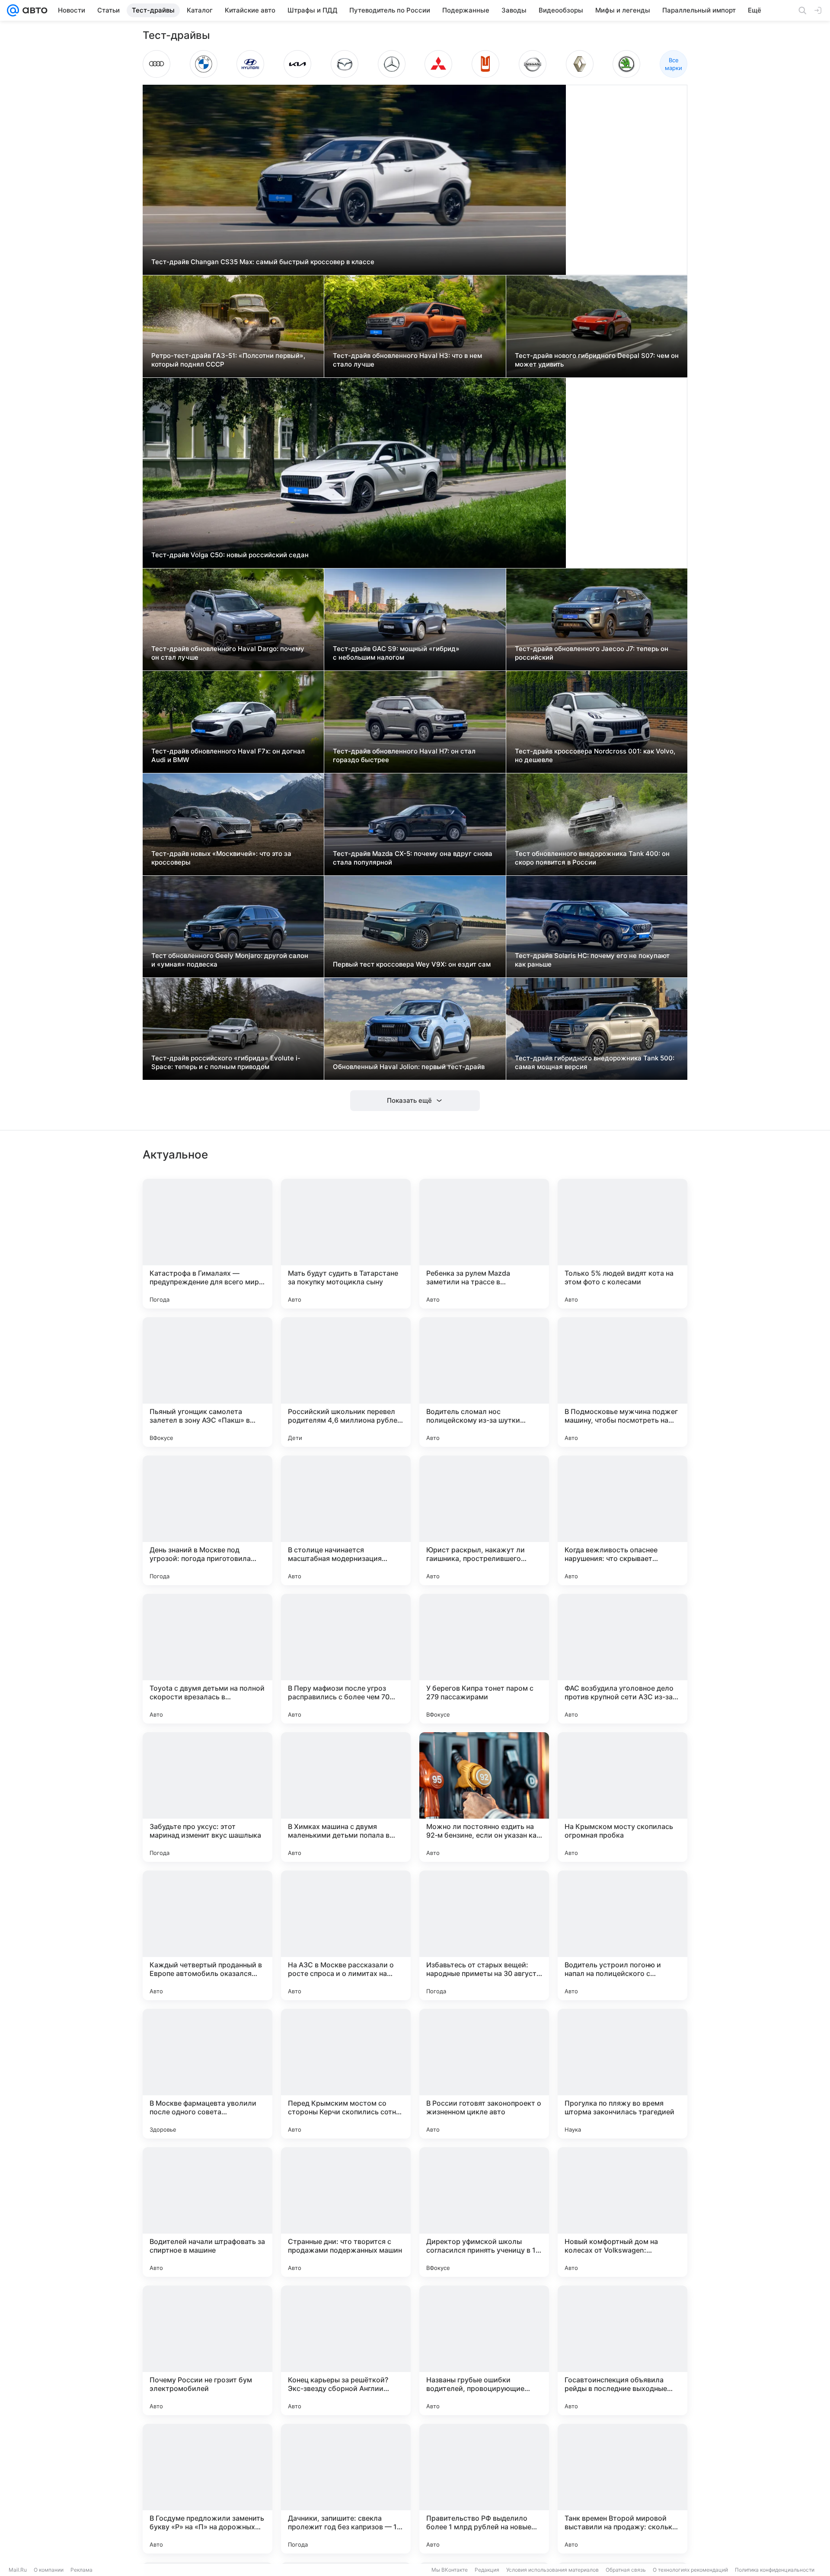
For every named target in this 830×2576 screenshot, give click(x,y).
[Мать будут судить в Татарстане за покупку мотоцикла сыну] (346, 1244)
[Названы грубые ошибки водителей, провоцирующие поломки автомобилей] (484, 2350)
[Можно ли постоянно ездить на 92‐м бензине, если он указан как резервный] (484, 1797)
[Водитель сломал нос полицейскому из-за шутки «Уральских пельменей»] (484, 1382)
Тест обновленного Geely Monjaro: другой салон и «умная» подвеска (230, 960)
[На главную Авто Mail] (33, 10)
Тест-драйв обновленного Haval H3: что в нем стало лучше (407, 360)
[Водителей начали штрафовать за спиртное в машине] (207, 2212)
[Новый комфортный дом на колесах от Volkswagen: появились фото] (622, 2212)
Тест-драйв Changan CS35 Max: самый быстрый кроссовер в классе (263, 262)
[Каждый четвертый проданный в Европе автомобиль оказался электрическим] (207, 1935)
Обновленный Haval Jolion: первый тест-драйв (409, 1067)
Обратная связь (626, 2570)
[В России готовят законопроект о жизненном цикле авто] (484, 2074)
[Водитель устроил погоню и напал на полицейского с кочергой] (622, 1935)
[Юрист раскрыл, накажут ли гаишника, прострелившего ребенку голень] (484, 1520)
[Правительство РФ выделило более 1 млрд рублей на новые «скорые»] (484, 2489)
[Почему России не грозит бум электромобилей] (207, 2350)
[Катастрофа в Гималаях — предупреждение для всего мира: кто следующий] (207, 1244)
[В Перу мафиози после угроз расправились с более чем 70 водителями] (346, 1659)
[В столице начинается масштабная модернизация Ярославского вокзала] (346, 1520)
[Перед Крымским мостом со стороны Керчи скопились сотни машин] (346, 2074)
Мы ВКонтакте (450, 2570)
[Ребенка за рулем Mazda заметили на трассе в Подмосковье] (484, 1244)
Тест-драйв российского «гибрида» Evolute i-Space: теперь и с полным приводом (226, 1062)
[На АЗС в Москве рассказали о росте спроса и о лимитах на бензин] (346, 1935)
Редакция (487, 2570)
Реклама (81, 2570)
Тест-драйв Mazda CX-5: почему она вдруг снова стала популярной (413, 858)
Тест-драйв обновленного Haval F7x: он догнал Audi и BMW (228, 755)
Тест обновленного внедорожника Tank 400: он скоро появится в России (592, 858)
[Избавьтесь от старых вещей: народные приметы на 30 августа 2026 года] (484, 1935)
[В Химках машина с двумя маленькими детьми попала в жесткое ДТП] (346, 1797)
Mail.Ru (18, 2570)
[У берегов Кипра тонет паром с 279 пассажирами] (484, 1659)
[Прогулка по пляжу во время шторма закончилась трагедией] (622, 2074)
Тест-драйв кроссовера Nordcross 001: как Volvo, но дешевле (595, 755)
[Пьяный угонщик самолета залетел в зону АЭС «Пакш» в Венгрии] (207, 1382)
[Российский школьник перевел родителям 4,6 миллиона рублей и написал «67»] (346, 1382)
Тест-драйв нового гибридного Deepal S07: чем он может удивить (597, 360)
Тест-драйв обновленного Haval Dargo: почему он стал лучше (228, 653)
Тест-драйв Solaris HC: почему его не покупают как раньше (592, 960)
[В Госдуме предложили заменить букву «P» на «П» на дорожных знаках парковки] (207, 2489)
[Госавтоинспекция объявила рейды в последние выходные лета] (622, 2350)
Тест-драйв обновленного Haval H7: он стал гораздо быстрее (404, 755)
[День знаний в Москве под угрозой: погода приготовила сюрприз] (207, 1520)
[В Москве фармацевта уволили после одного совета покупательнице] (207, 2074)
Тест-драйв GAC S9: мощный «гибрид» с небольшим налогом (396, 653)
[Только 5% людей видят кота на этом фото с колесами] (622, 1244)
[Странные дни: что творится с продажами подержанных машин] (346, 2212)
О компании (49, 2570)
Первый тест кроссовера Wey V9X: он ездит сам (412, 964)
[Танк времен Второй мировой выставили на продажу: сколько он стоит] (622, 2489)
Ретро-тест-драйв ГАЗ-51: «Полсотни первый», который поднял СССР (228, 360)
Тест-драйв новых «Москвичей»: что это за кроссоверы (221, 858)
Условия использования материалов (552, 2570)
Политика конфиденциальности (775, 2570)
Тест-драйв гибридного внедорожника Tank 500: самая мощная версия (595, 1062)
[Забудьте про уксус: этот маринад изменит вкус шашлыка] (207, 1797)
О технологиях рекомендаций (690, 2570)
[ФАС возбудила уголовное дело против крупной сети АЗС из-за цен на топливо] (622, 1659)
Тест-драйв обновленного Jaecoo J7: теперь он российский (592, 653)
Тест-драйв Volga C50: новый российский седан (230, 555)
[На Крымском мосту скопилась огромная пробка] (622, 1797)
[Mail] (13, 10)
